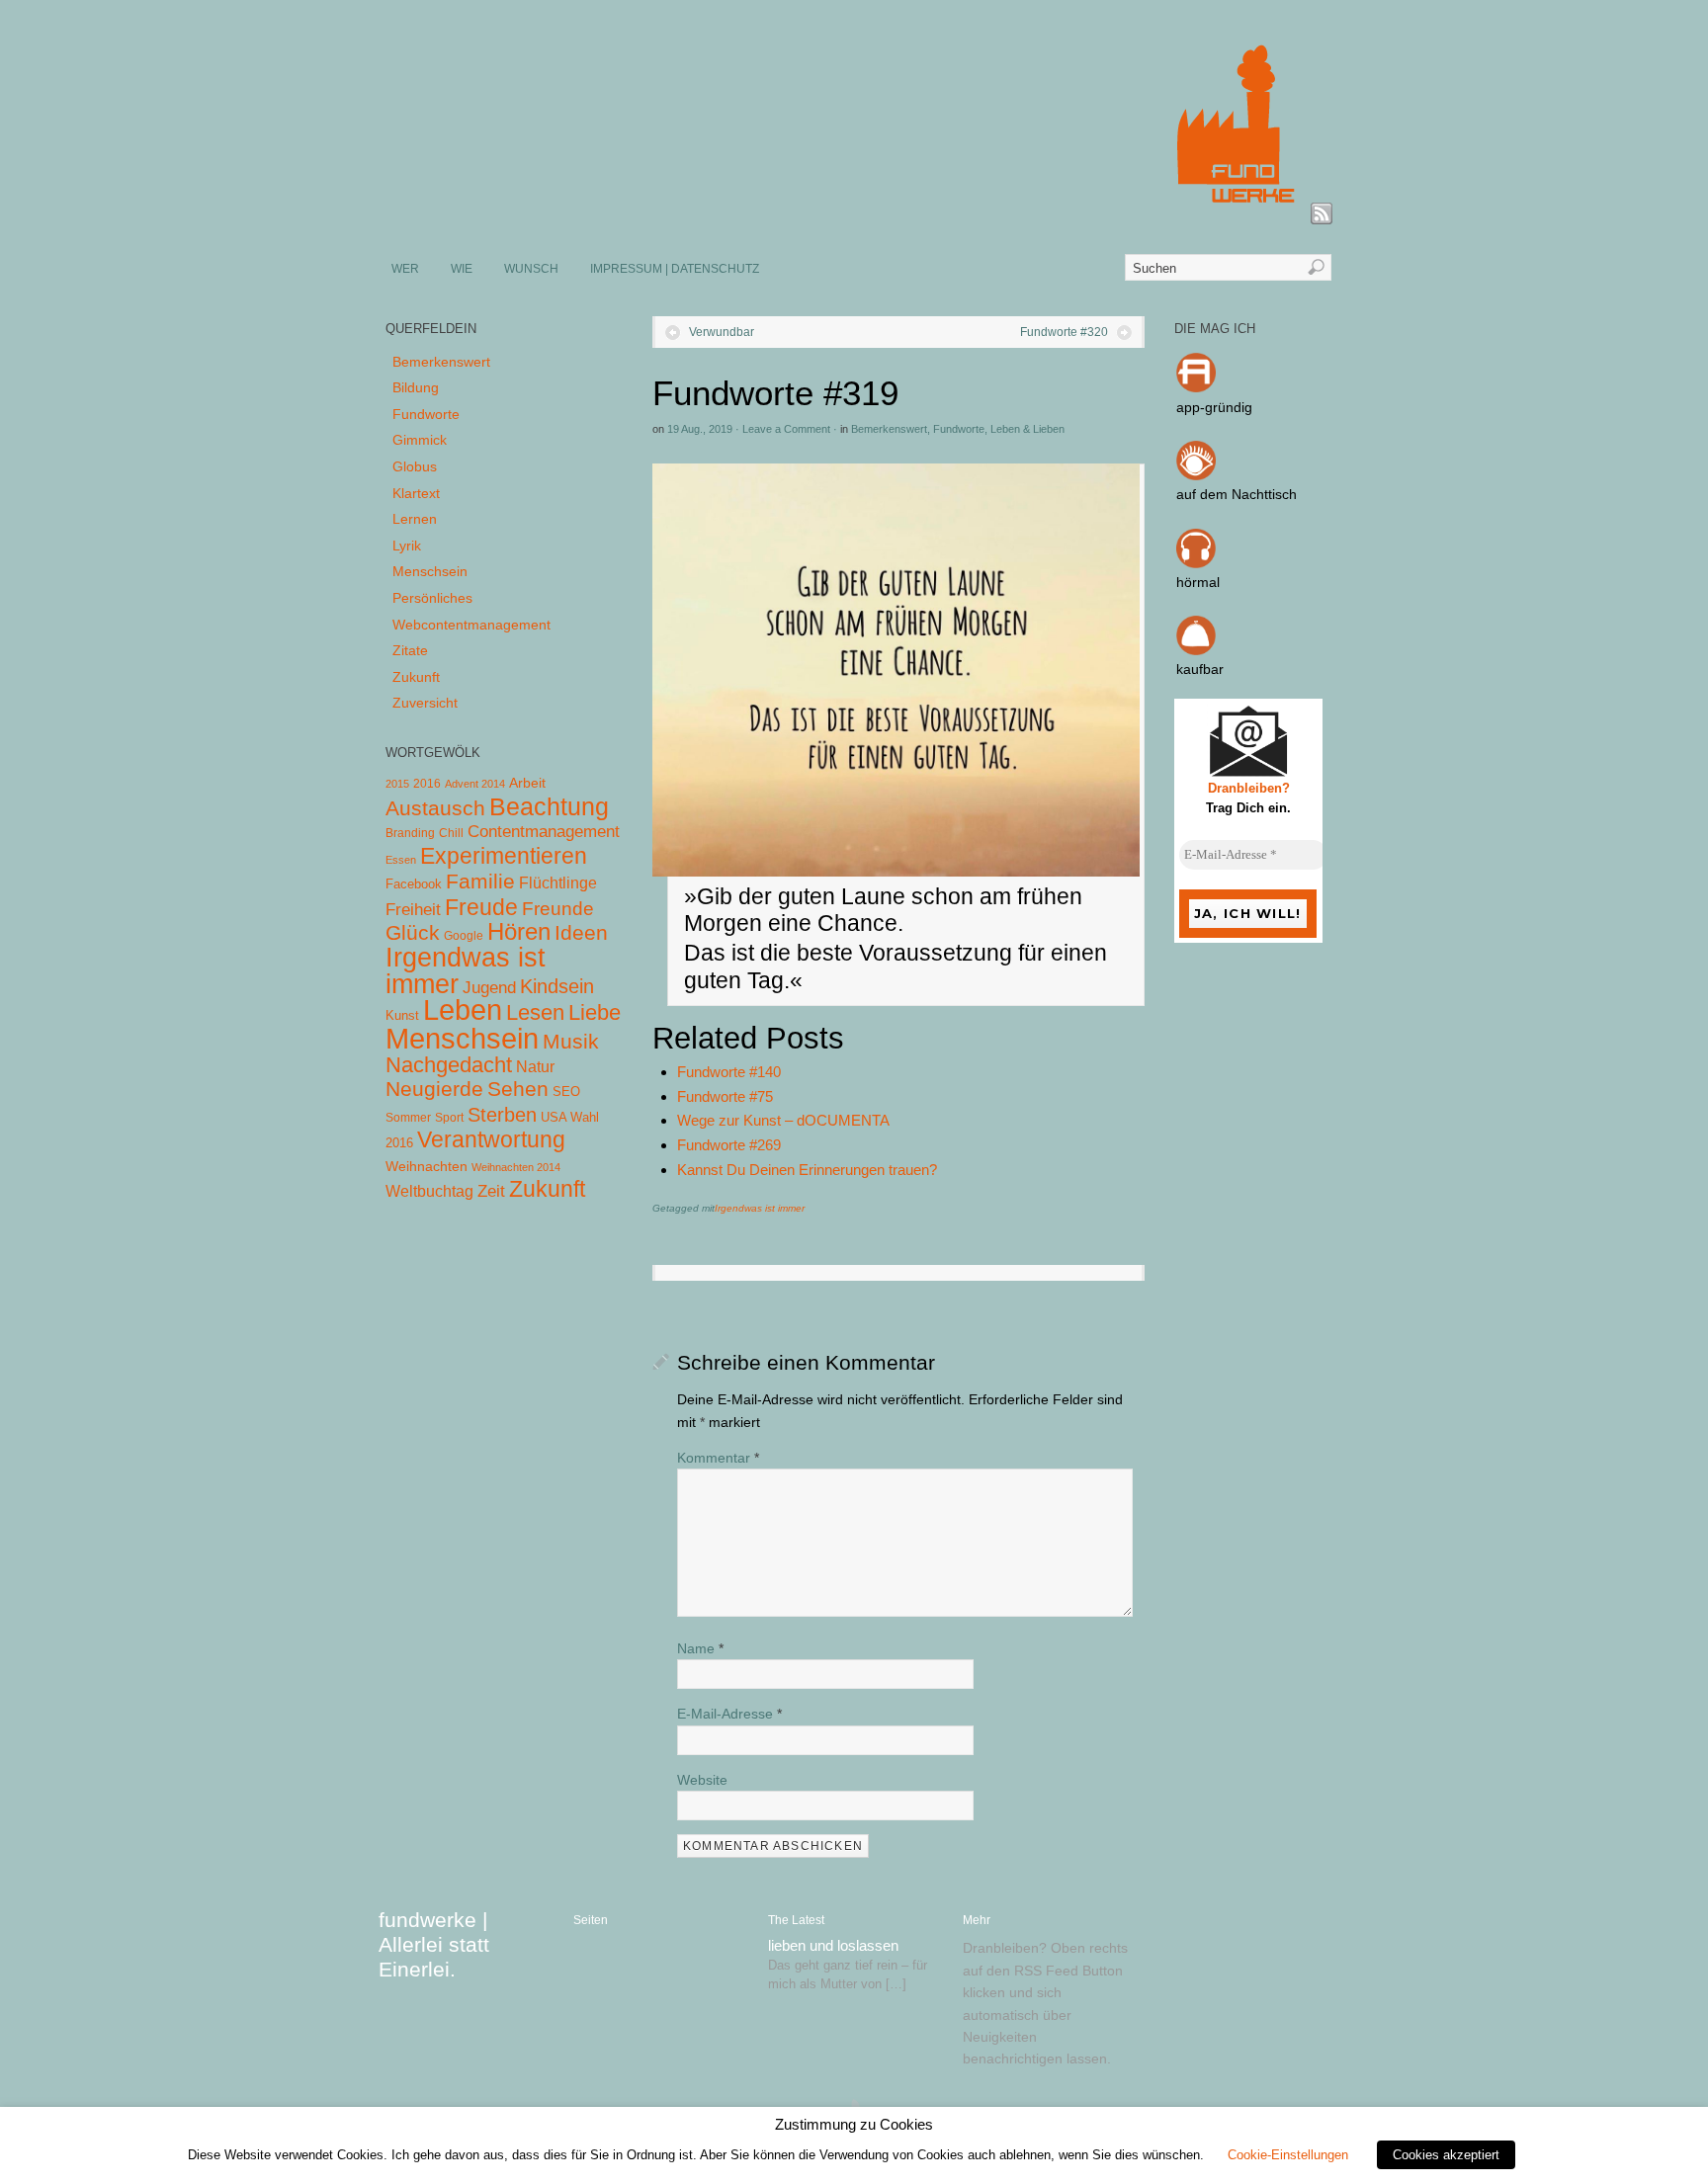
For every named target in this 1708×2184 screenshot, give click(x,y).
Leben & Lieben (1027, 429)
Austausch (435, 808)
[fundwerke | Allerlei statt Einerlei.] (855, 215)
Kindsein (557, 986)
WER (405, 269)
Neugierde (434, 1089)
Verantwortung (491, 1139)
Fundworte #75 (725, 1096)
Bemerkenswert (889, 429)
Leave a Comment (786, 429)
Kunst (402, 1015)
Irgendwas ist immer (760, 1208)
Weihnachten (427, 1166)
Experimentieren (504, 856)
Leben (463, 1009)
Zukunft (416, 677)
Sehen (518, 1089)
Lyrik (407, 546)
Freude (481, 907)
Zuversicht (425, 703)
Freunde (558, 909)
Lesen (535, 1012)
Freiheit (413, 910)
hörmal (1198, 582)
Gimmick (420, 440)
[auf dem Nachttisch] (1196, 475)
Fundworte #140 (729, 1072)
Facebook (414, 884)
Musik (571, 1041)
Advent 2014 (475, 784)
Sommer (408, 1118)
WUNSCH (531, 269)
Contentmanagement (544, 832)
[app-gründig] (1196, 387)
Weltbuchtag (429, 1191)
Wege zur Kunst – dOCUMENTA (783, 1120)
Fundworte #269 (729, 1145)
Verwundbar (722, 332)
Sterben (502, 1115)
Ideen (581, 932)
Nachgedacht (449, 1065)
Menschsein (430, 571)
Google (464, 936)
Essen (401, 860)
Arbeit (527, 783)
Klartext (416, 493)
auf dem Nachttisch (1237, 494)
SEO (566, 1092)
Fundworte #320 (1064, 332)
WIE (462, 269)
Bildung (416, 387)
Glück (413, 932)
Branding (410, 833)
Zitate (410, 650)
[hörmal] (1196, 563)
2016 (427, 784)
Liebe (595, 1012)
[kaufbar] (1196, 650)
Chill (451, 833)
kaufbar (1200, 669)
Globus (415, 466)
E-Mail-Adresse (729, 1714)
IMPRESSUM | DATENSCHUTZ (675, 269)
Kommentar (718, 1458)
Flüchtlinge (558, 883)
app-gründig (1214, 407)
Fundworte (959, 429)
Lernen (415, 519)
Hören (519, 931)
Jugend (489, 988)
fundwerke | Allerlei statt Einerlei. (434, 1944)
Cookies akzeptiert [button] (1446, 2155)
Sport (449, 1118)
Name (700, 1648)
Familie (480, 881)
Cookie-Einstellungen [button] (1288, 2155)
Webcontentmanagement (471, 625)
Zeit (491, 1191)
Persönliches (432, 598)
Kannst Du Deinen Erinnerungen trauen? (807, 1170)
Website (702, 1780)
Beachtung (549, 806)
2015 (397, 784)
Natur (535, 1067)
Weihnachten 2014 (516, 1167)
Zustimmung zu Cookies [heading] (854, 2125)
